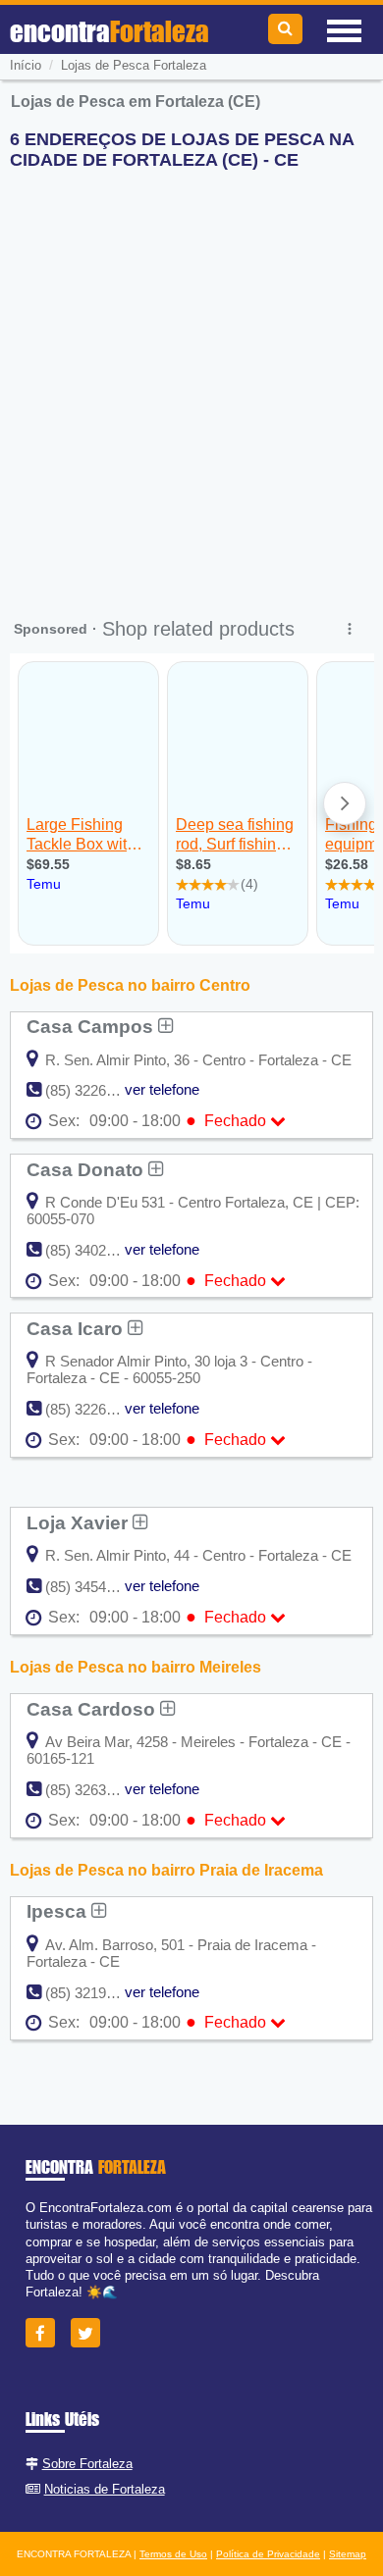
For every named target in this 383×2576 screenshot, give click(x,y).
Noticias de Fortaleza (105, 2489)
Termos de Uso (173, 2554)
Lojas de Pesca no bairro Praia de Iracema (166, 1870)
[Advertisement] (191, 377)
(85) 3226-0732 (94, 1090)
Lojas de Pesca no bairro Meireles (136, 1667)
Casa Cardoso (93, 1709)
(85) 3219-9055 (94, 1993)
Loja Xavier (80, 1522)
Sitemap (348, 2554)
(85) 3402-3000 (94, 1250)
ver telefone (162, 1089)
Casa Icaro (77, 1328)
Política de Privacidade (268, 2554)
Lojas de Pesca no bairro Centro (130, 985)
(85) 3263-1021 (94, 1790)
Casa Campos (92, 1026)
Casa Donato (87, 1169)
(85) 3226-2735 (94, 1409)
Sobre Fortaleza (87, 2464)
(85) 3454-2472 (94, 1587)
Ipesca (59, 1911)
